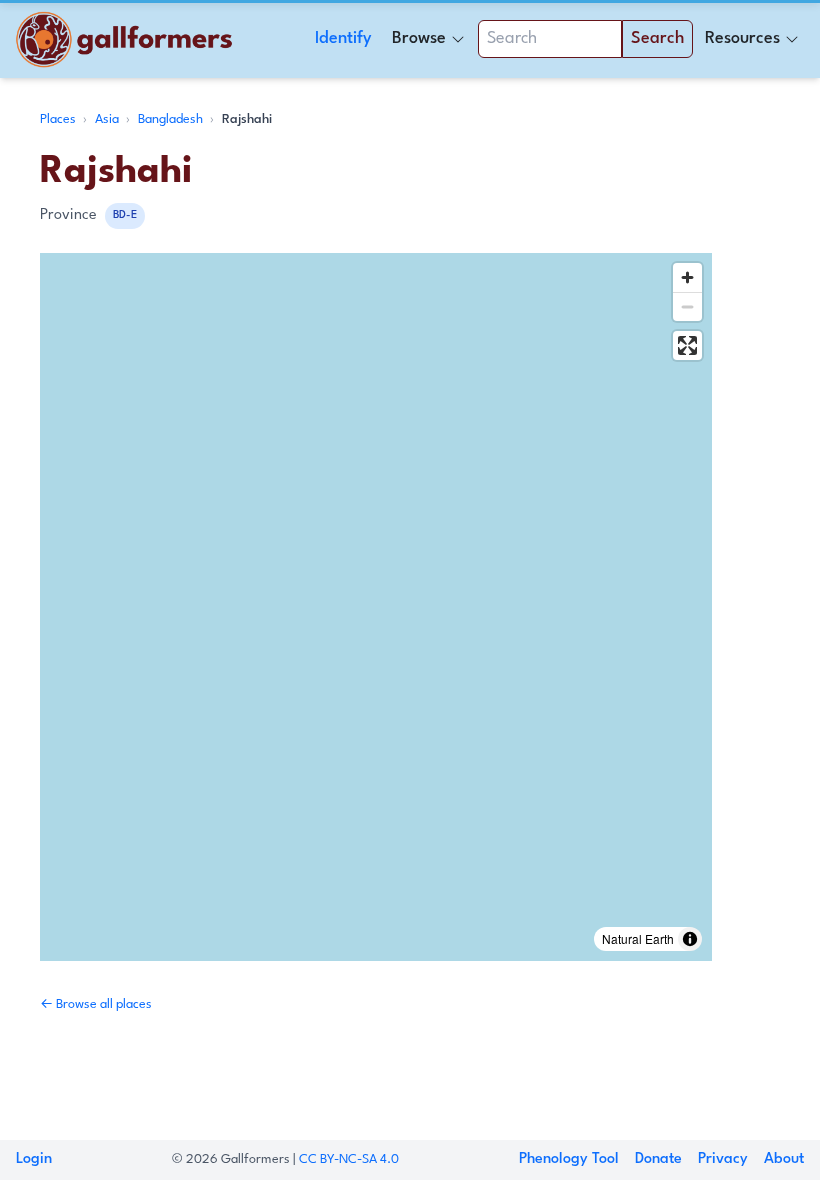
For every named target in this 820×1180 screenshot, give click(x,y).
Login (34, 1159)
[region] (376, 607)
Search (657, 38)
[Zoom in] (687, 277)
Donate (658, 1159)
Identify (343, 38)
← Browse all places (96, 1004)
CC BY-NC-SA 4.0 (349, 1159)
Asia (108, 119)
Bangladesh (172, 119)
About (784, 1159)
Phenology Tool (569, 1159)
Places (59, 119)
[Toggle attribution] (690, 939)
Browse (419, 38)
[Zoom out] (687, 306)
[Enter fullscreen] (687, 345)
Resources (742, 38)
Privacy (723, 1159)
